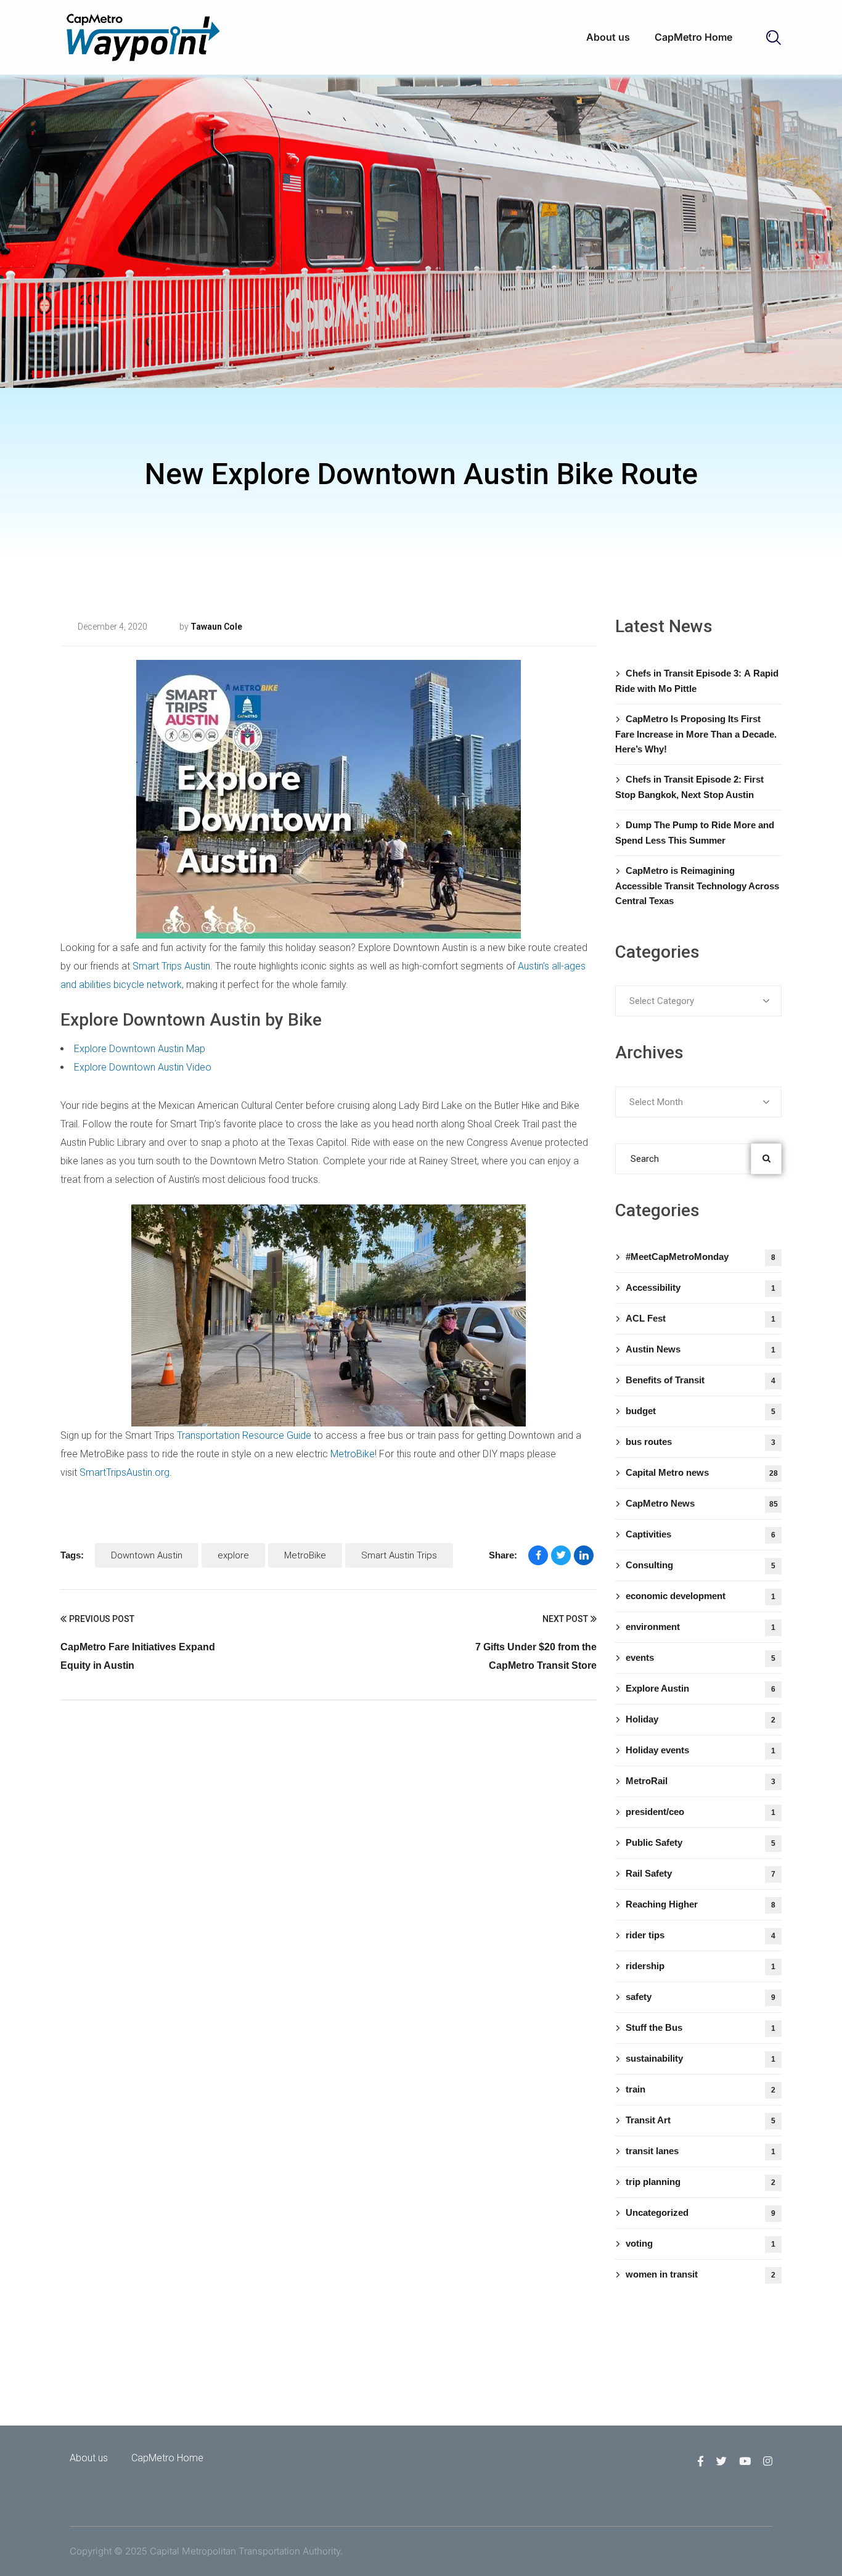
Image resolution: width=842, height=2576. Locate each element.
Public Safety (701, 1842)
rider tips (701, 1935)
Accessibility (701, 1287)
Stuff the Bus (701, 2027)
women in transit (701, 2274)
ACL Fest (701, 1318)
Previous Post (102, 1619)
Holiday (701, 1719)
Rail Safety (701, 1873)
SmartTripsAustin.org (125, 1472)
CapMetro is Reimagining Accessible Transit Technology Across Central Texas (697, 886)
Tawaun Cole (216, 627)
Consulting (295, 627)
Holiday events (701, 1750)
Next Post (565, 1619)
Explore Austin (701, 1688)
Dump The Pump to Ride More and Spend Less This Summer (695, 833)
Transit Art (701, 2120)
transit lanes (701, 2151)
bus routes (701, 1442)
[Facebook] (538, 1555)
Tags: (72, 1555)
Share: (503, 1555)
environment (701, 1627)
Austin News (701, 1349)
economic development (701, 1596)
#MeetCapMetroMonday (701, 1257)
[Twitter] (561, 1555)
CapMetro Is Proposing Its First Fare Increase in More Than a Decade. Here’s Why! (696, 734)
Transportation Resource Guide (244, 1435)
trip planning (701, 2182)
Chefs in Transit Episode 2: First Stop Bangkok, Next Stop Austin (689, 787)
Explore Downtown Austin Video (143, 1067)
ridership (701, 1966)
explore (233, 1555)
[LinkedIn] (584, 1555)
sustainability (701, 2058)
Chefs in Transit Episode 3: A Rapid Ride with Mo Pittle (697, 681)
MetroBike (353, 1454)
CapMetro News (702, 1503)
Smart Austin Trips (399, 1555)
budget (701, 1411)
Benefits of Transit (701, 1380)
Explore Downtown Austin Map (140, 1049)
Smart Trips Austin (171, 966)
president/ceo (701, 1812)
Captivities (701, 1534)
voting (701, 2243)
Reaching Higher (701, 1904)
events (701, 1657)
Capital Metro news (702, 1472)
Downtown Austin (147, 1555)
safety (701, 1997)
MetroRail (701, 1781)
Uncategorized (701, 2212)
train (701, 2089)
